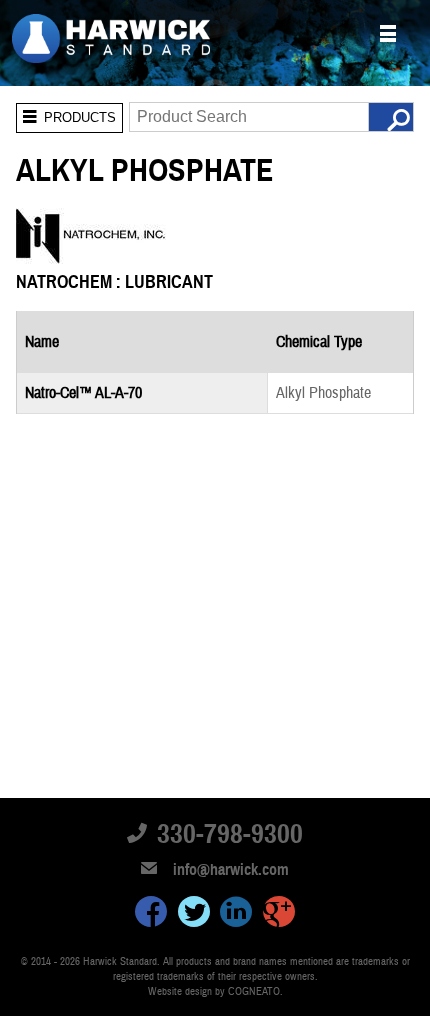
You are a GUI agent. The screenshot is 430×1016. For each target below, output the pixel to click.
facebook (151, 915)
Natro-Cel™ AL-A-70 (83, 393)
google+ (279, 915)
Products (66, 114)
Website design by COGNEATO (214, 991)
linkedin (236, 915)
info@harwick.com (231, 870)
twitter (194, 915)
